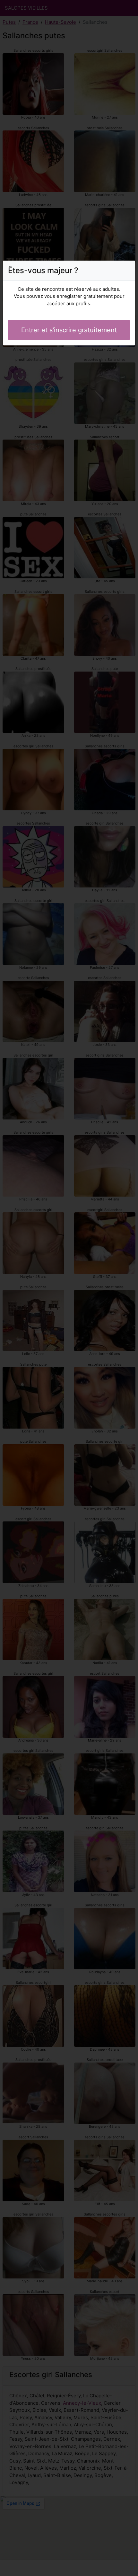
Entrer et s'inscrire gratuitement (69, 330)
